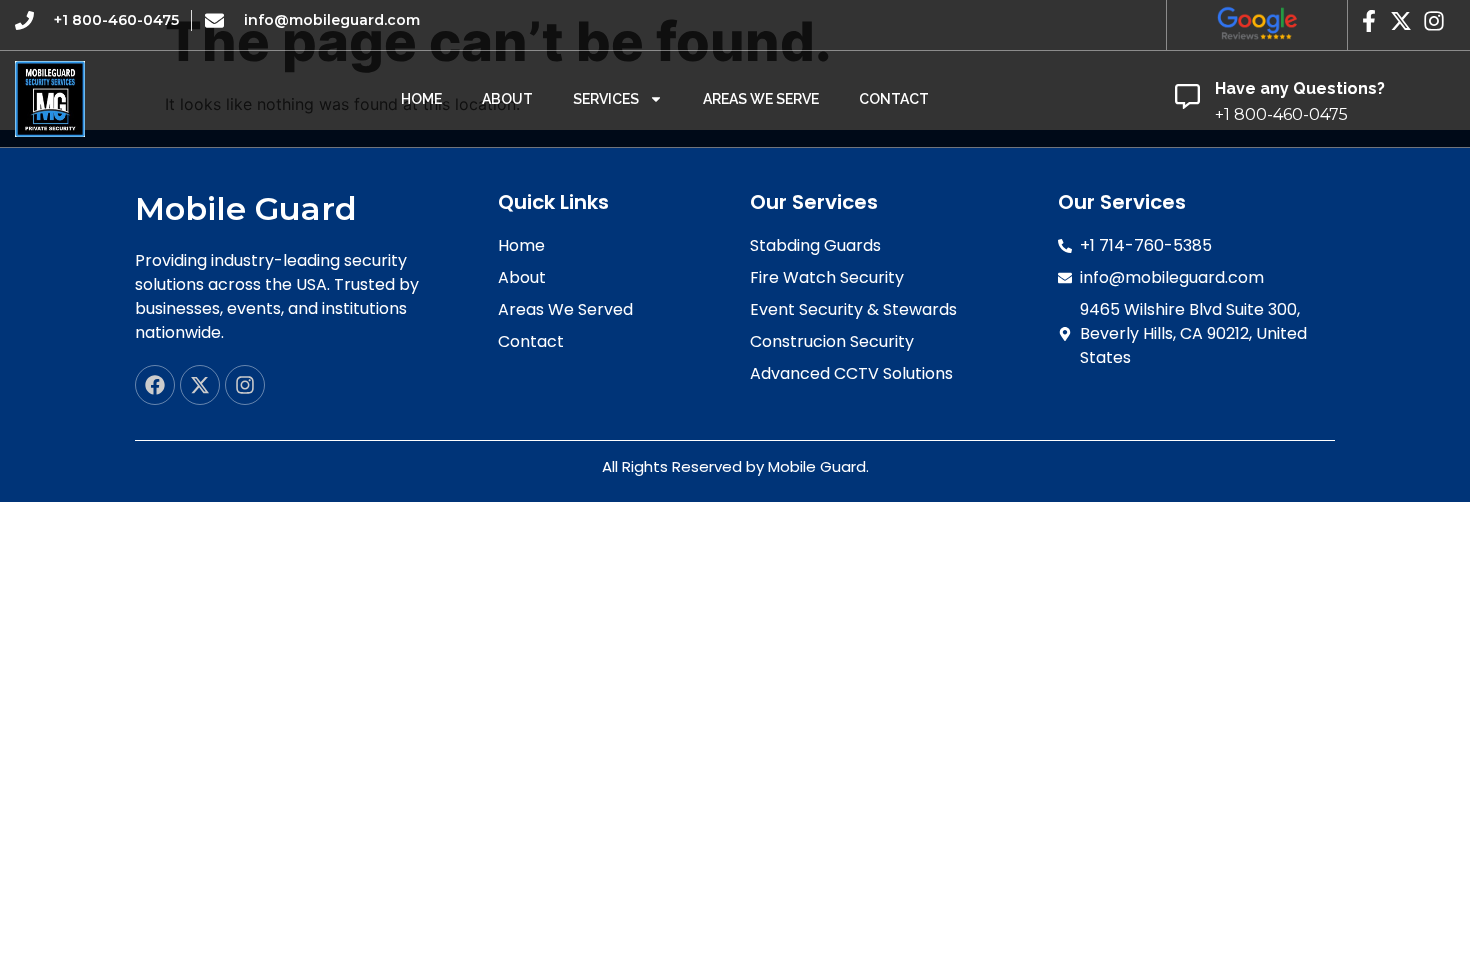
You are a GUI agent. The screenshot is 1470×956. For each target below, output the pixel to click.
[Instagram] (245, 385)
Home (421, 99)
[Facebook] (155, 385)
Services (606, 99)
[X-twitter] (200, 385)
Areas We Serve (761, 99)
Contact (894, 99)
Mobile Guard (246, 208)
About (507, 99)
